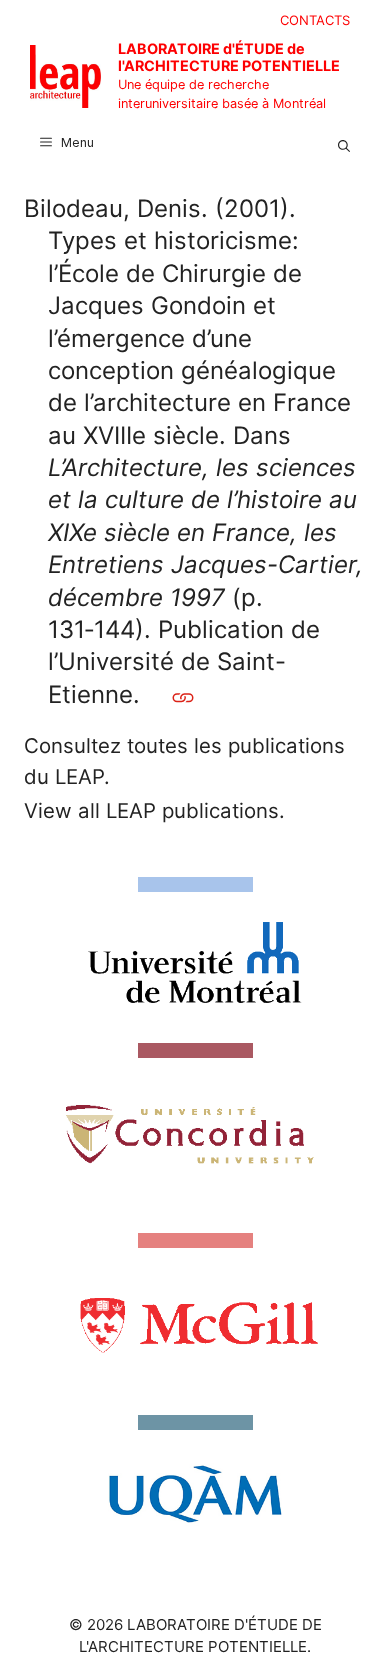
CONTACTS (315, 20)
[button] (344, 143)
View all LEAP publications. (154, 810)
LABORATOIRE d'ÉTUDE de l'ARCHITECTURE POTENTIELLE (229, 57)
